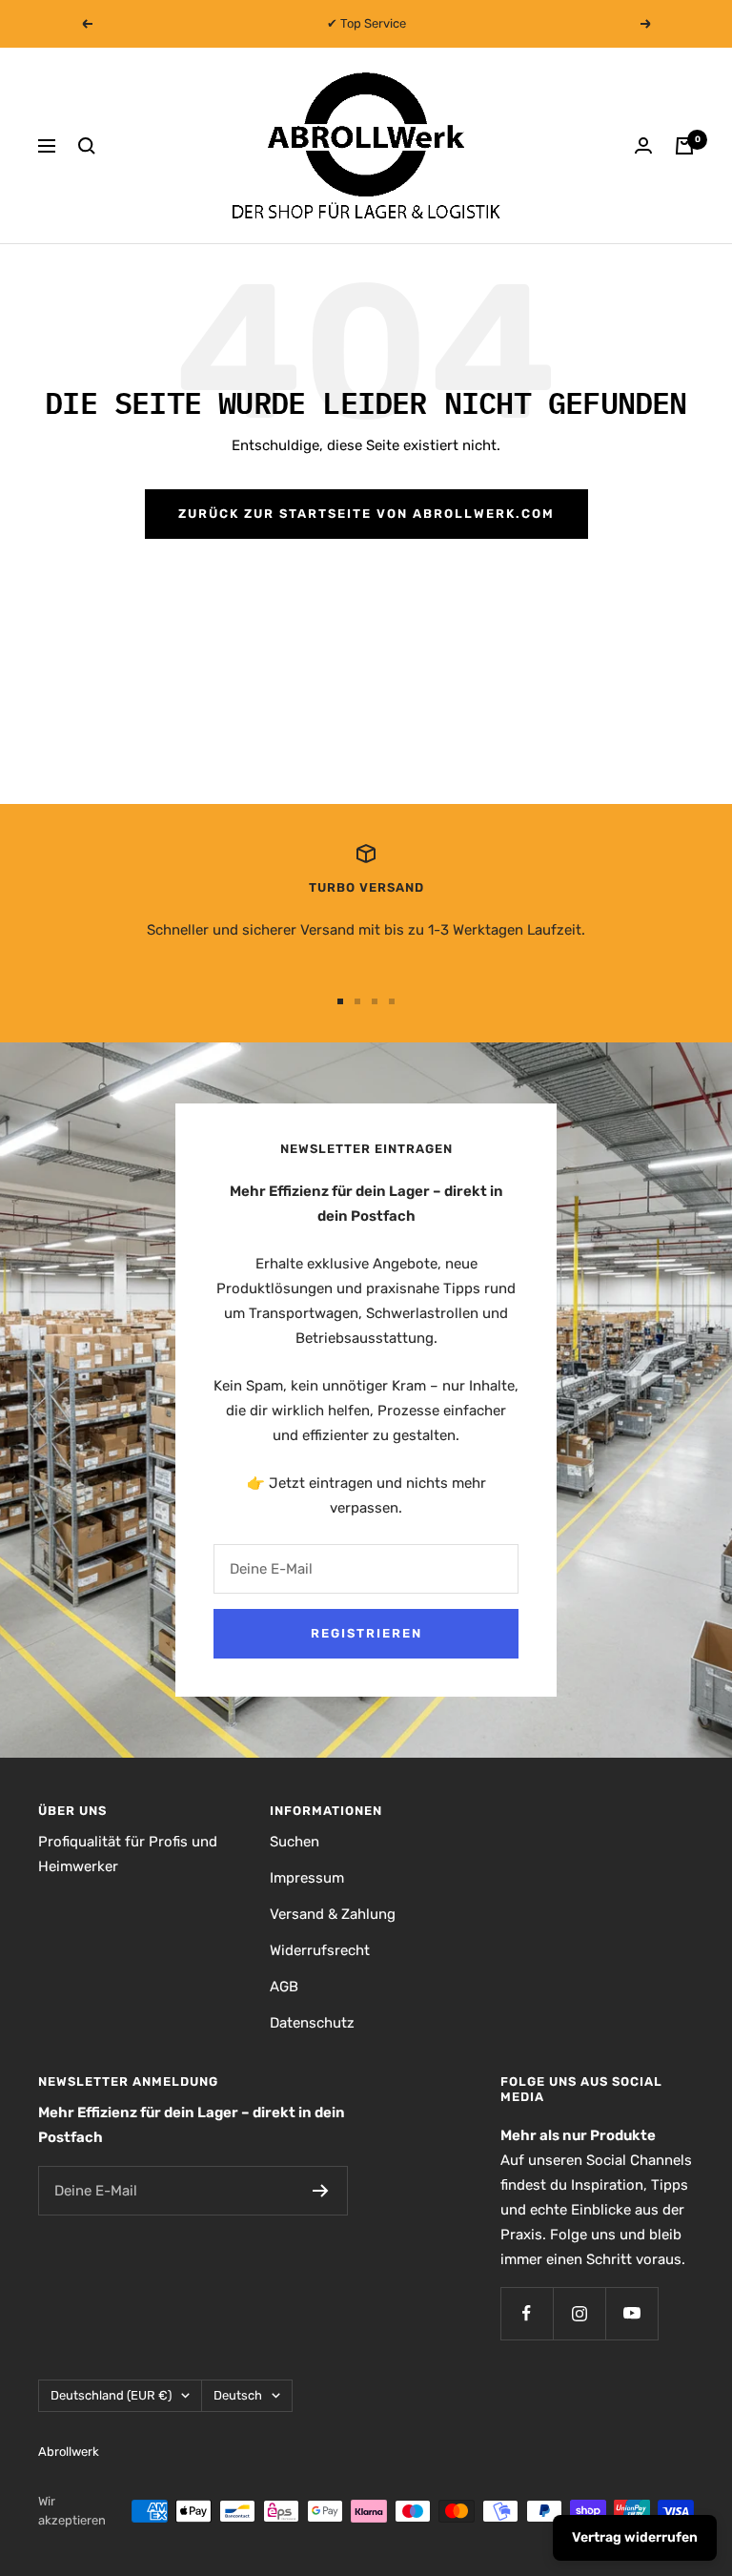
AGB (284, 1987)
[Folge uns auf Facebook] (527, 2313)
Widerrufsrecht (320, 1950)
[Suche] (87, 146)
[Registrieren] (321, 2191)
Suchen (295, 1842)
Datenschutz (312, 2023)
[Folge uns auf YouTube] (631, 2313)
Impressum (307, 1878)
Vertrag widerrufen (635, 2537)
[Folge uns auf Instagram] (579, 2313)
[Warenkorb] (684, 146)
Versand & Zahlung (333, 1914)
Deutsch (238, 2395)
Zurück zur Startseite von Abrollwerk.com (366, 514)
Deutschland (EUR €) (111, 2395)
